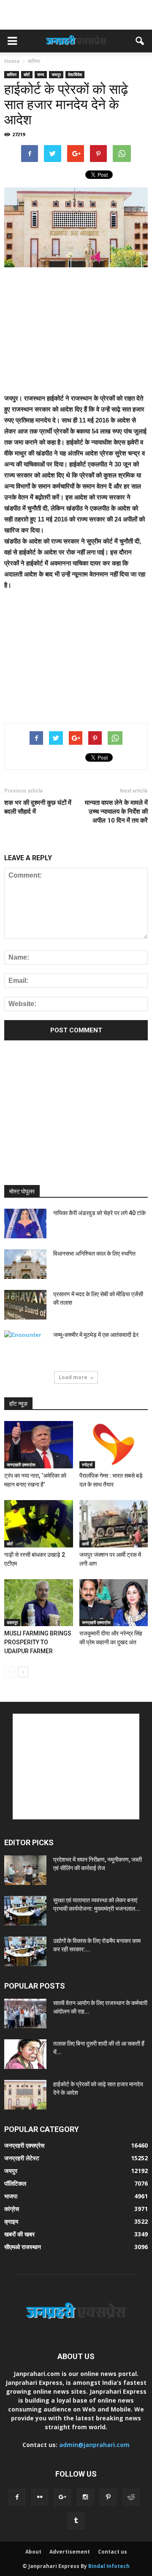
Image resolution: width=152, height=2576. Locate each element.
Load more (73, 1377)
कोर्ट (27, 74)
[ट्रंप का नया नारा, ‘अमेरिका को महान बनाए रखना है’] (39, 1445)
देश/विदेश (75, 74)
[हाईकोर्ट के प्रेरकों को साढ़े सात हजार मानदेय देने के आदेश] (25, 2095)
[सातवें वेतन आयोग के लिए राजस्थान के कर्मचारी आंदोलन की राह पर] (25, 2014)
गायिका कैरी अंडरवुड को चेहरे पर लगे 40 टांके (99, 1213)
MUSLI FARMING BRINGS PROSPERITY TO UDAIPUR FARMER (38, 1642)
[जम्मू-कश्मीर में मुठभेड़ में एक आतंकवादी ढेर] (25, 1345)
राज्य (41, 74)
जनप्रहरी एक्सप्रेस (21, 1465)
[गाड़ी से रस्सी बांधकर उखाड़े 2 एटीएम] (39, 1524)
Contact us (113, 2552)
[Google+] (62, 2497)
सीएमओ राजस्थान (23, 2247)
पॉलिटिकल (15, 2183)
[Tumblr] (76, 2521)
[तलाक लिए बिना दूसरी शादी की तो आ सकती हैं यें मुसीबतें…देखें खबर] (25, 2054)
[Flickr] (40, 2497)
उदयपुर (12, 1622)
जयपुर (56, 74)
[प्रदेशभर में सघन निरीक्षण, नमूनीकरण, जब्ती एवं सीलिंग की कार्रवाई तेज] (25, 1870)
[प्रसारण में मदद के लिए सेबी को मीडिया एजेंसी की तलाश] (25, 1305)
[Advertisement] (76, 15)
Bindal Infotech (109, 2566)
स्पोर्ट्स (87, 1465)
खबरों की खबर (19, 2234)
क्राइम (11, 2221)
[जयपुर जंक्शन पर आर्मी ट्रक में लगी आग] (114, 1524)
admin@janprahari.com (94, 2445)
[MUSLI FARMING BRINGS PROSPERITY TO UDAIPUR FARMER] (39, 1603)
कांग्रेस (12, 2209)
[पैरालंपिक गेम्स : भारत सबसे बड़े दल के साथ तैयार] (114, 1445)
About (33, 2552)
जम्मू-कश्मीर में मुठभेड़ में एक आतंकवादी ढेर (96, 1335)
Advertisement (70, 2552)
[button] (140, 41)
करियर (12, 74)
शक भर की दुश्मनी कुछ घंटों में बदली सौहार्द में (38, 807)
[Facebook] (17, 2497)
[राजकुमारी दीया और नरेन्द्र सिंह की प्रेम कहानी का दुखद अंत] (114, 1603)
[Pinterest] (108, 2497)
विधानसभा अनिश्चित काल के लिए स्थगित (94, 1254)
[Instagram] (85, 2497)
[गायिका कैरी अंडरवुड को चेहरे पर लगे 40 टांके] (25, 1224)
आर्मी (85, 1544)
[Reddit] (131, 2497)
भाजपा (11, 2196)
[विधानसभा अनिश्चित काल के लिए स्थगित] (25, 1264)
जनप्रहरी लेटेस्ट (22, 2158)
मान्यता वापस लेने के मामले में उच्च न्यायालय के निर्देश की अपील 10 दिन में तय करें (116, 812)
